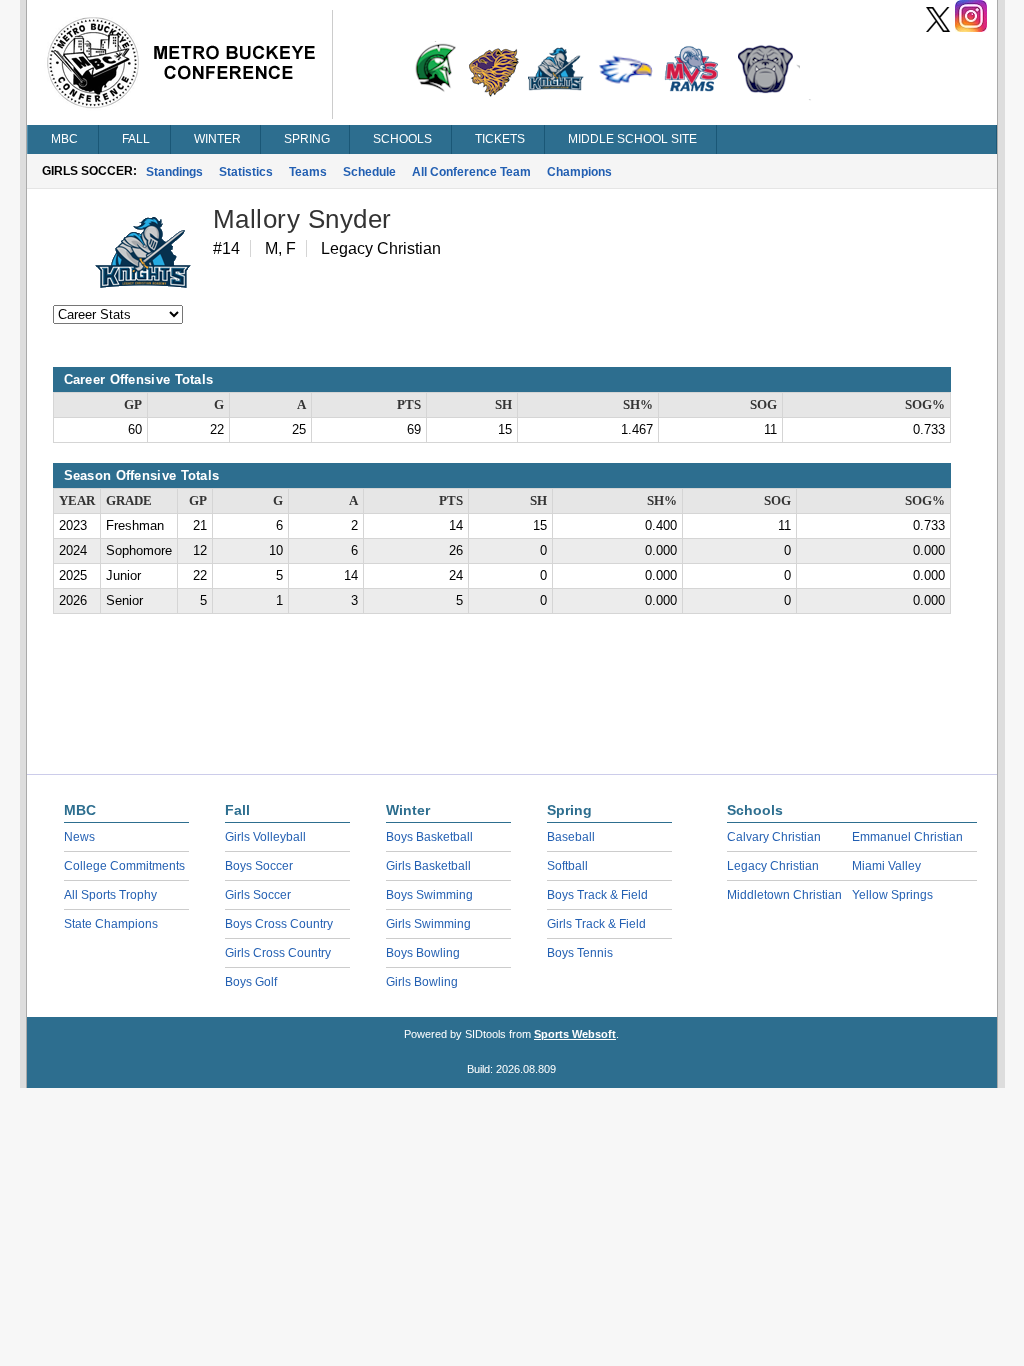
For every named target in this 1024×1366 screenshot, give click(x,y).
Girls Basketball (428, 866)
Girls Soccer (258, 895)
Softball (567, 866)
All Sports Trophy (110, 895)
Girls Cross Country (278, 953)
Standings (174, 172)
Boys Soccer (259, 866)
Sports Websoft (575, 1034)
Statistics (246, 172)
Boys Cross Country (279, 924)
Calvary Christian (774, 837)
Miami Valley (886, 866)
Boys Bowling (423, 953)
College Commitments (124, 866)
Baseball (571, 837)
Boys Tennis (580, 953)
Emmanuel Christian (907, 837)
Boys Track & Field (597, 895)
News (79, 837)
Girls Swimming (428, 924)
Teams (308, 172)
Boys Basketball (429, 837)
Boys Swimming (429, 895)
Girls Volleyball (265, 837)
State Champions (111, 924)
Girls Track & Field (596, 924)
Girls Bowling (422, 982)
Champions (579, 172)
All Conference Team (471, 172)
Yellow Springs (892, 895)
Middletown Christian (784, 895)
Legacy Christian (773, 866)
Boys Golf (251, 982)
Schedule (369, 172)
